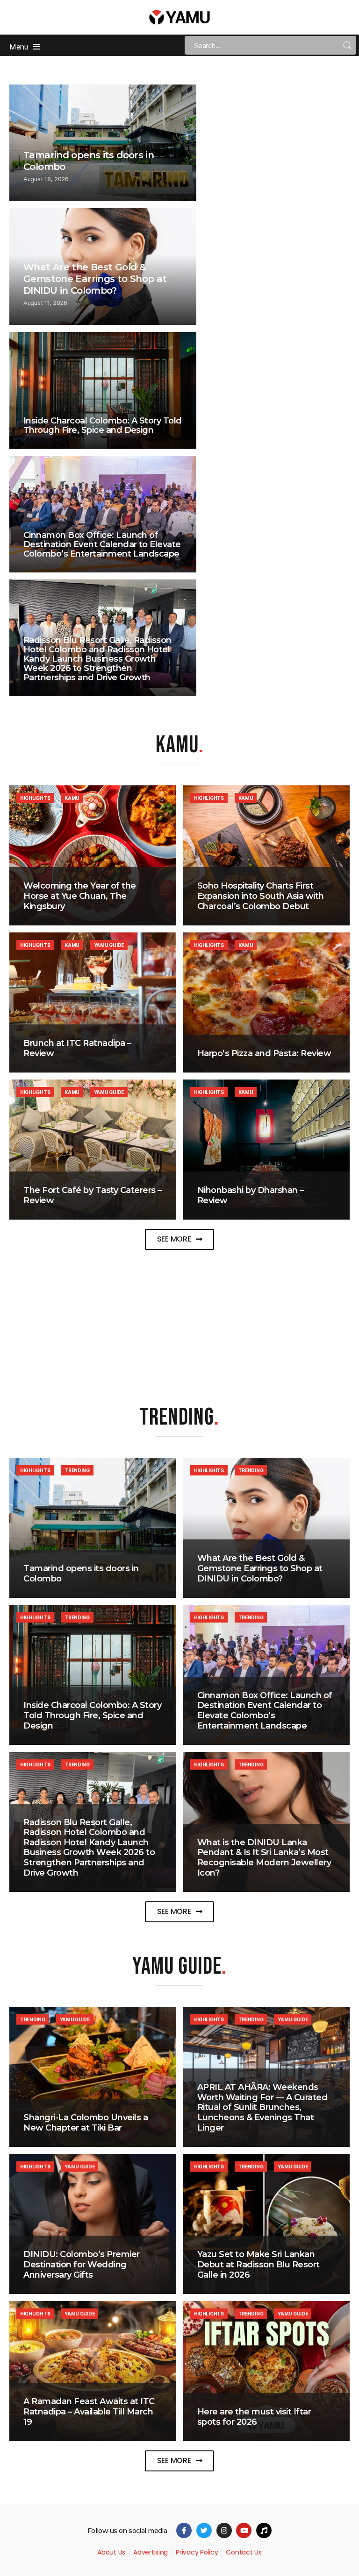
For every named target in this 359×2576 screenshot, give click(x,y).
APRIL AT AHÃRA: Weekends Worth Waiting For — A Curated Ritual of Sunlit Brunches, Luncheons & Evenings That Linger (262, 2107)
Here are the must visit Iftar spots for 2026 (254, 2417)
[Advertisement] (179, 1318)
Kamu (72, 798)
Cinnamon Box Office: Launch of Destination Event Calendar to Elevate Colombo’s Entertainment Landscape (102, 544)
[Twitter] (204, 2530)
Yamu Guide (109, 945)
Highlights (35, 798)
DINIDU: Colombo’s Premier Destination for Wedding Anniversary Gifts (82, 2264)
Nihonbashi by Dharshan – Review (251, 1195)
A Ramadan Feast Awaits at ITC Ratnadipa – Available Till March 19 (89, 2411)
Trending (77, 1470)
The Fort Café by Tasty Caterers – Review (93, 1195)
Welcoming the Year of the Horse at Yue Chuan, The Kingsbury (80, 896)
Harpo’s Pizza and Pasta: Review (264, 1053)
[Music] (264, 2530)
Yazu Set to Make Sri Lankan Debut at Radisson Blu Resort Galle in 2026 (258, 2264)
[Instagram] (224, 2530)
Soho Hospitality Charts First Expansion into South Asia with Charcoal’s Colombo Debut (261, 896)
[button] (180, 1239)
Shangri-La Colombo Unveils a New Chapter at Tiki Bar (86, 2123)
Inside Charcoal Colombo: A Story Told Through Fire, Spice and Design (103, 425)
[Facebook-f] (184, 2530)
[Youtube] (244, 2530)
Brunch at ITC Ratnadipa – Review (77, 1048)
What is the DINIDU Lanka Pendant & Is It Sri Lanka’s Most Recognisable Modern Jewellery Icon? (264, 1858)
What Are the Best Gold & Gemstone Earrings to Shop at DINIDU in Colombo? (95, 279)
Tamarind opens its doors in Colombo (81, 1574)
